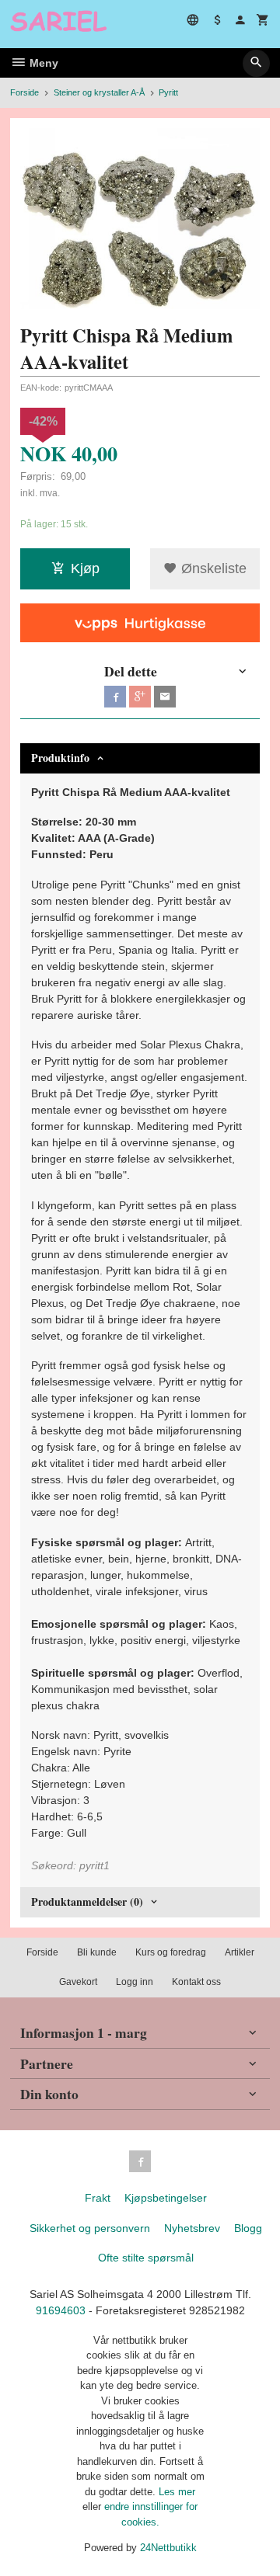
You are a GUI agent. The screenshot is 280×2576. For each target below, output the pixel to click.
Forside (24, 92)
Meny (42, 63)
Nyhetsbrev (192, 2228)
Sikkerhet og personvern (90, 2228)
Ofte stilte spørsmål (146, 2258)
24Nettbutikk (168, 2548)
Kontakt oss (196, 1982)
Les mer (177, 2492)
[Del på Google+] (140, 697)
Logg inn (135, 1982)
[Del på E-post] (165, 697)
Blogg (248, 2228)
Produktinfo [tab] (60, 758)
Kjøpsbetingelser (166, 2198)
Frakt (98, 2198)
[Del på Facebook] (115, 697)
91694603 (61, 2310)
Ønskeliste (212, 568)
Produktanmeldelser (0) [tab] (87, 1902)
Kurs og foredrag (171, 1952)
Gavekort (78, 1982)
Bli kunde (97, 1952)
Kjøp (85, 568)
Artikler (240, 1952)
